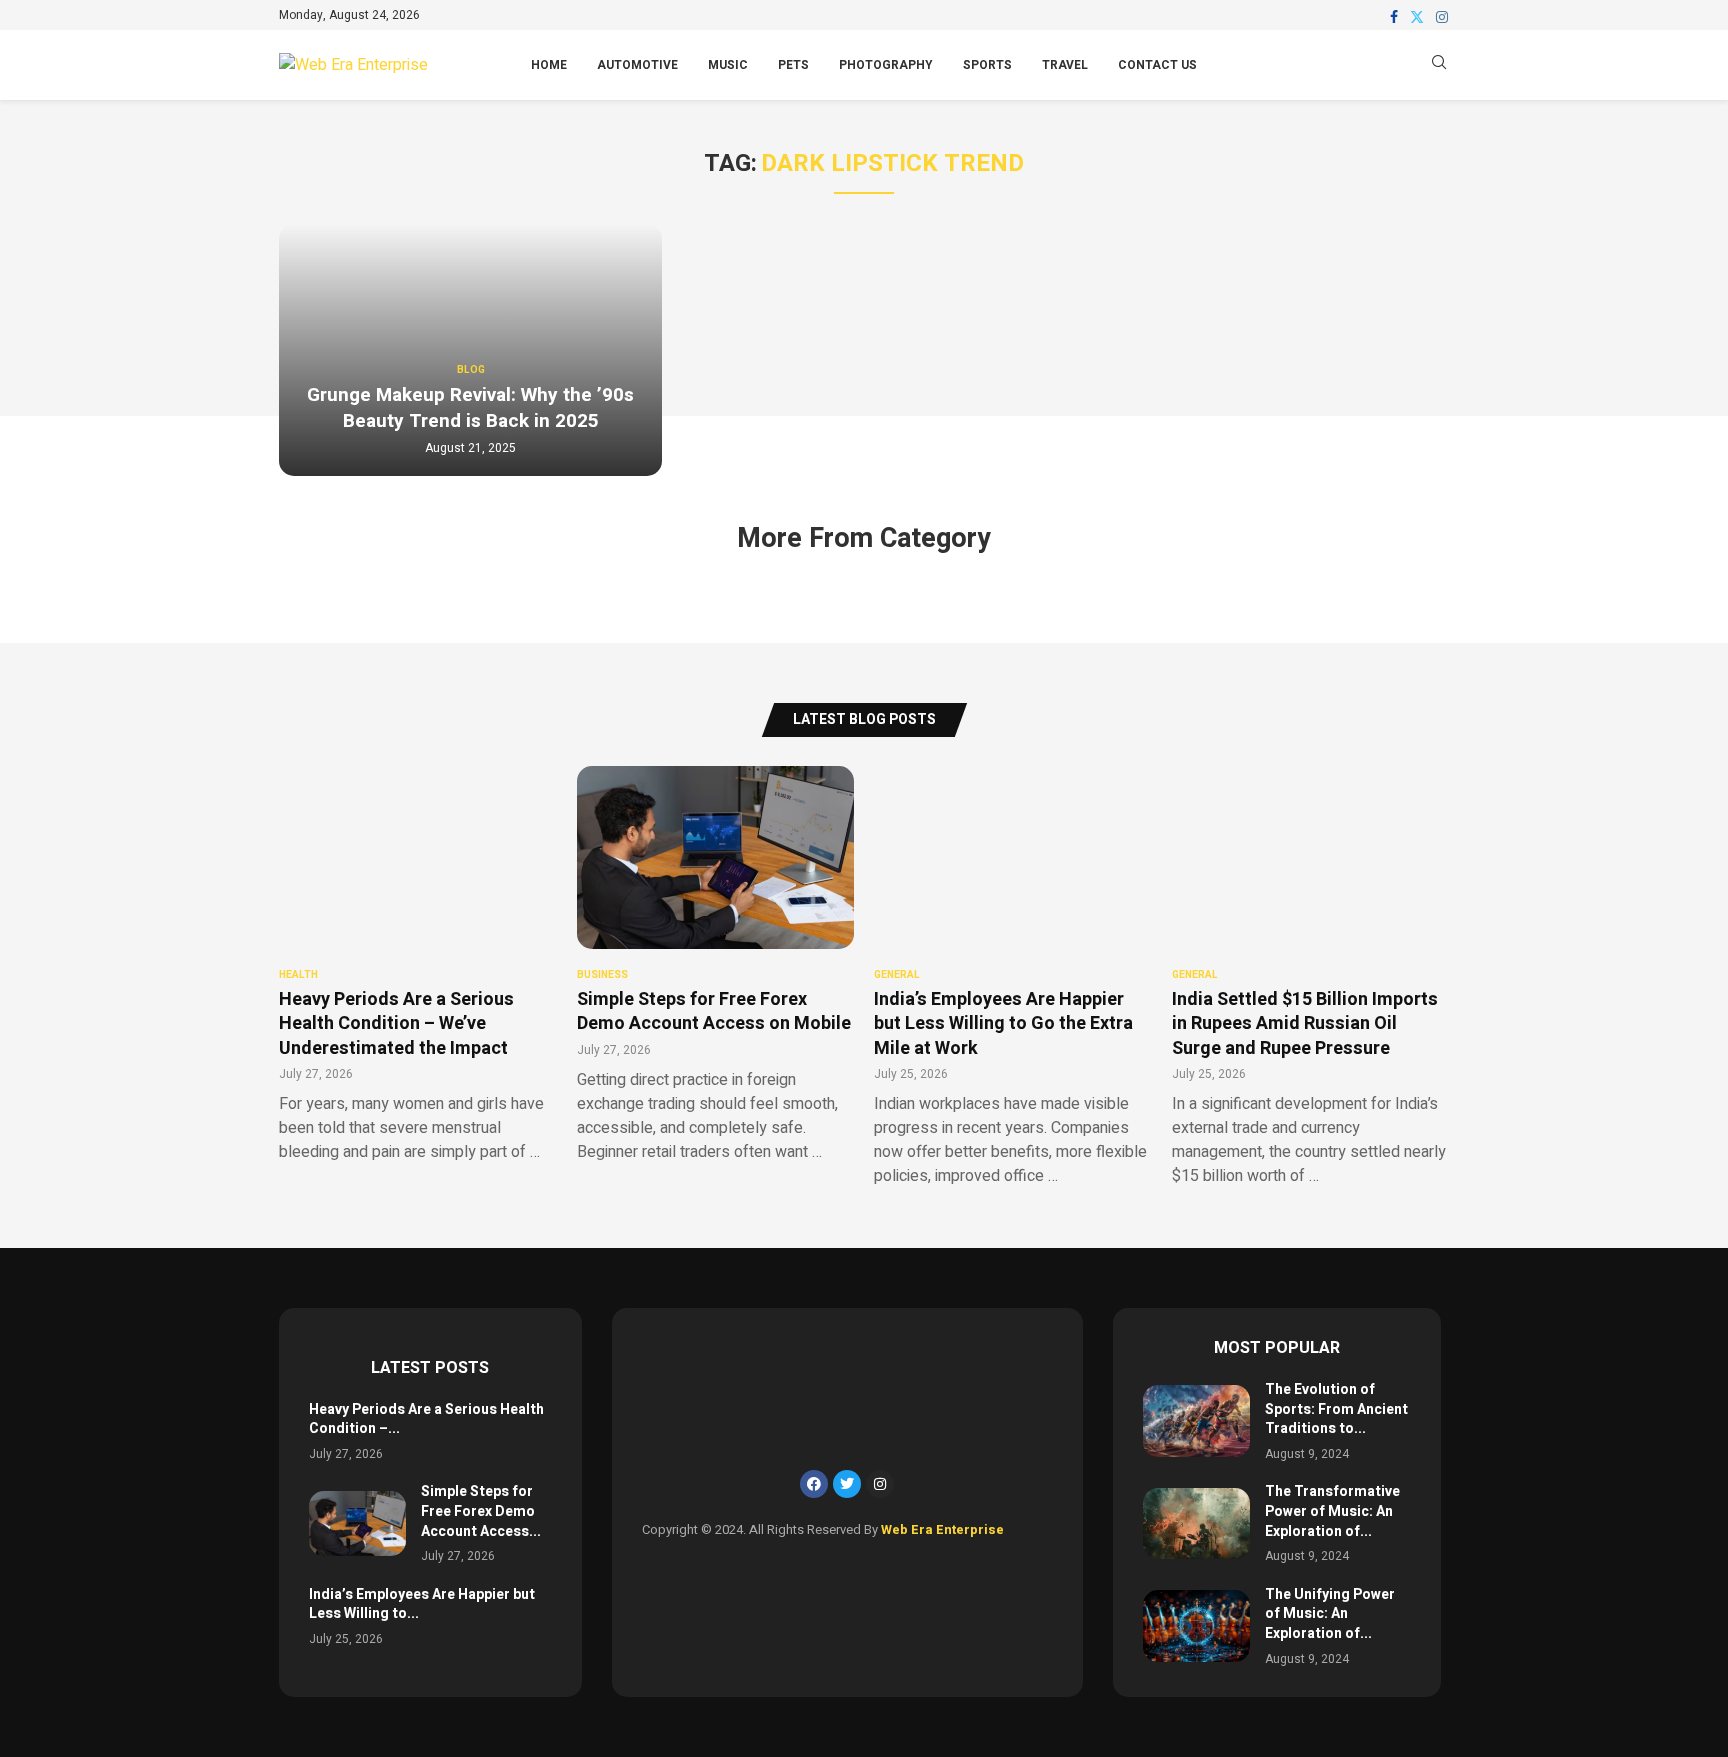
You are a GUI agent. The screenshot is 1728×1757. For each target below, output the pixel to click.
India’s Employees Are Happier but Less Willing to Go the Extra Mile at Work (1003, 1024)
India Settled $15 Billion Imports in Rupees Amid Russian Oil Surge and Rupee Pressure (1305, 1024)
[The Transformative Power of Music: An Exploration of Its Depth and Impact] (1196, 1523)
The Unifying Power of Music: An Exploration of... (1330, 1614)
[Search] (1439, 65)
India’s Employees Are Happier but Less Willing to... (422, 1604)
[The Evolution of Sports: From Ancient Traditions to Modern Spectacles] (1196, 1420)
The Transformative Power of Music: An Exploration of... (1332, 1511)
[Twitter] (1417, 17)
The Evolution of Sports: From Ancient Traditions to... (1336, 1409)
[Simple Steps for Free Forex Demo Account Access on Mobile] (357, 1523)
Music (728, 65)
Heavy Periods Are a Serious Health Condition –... (426, 1419)
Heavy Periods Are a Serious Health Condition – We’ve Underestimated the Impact (396, 1024)
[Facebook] (1394, 17)
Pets (793, 65)
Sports (987, 65)
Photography (886, 65)
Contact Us (1157, 65)
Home (549, 65)
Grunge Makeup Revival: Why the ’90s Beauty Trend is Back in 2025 (470, 408)
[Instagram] (1442, 17)
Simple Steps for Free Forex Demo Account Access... (481, 1511)
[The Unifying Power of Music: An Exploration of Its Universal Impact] (1196, 1625)
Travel (1065, 65)
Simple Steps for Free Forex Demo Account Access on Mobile (714, 1011)
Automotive (637, 65)
